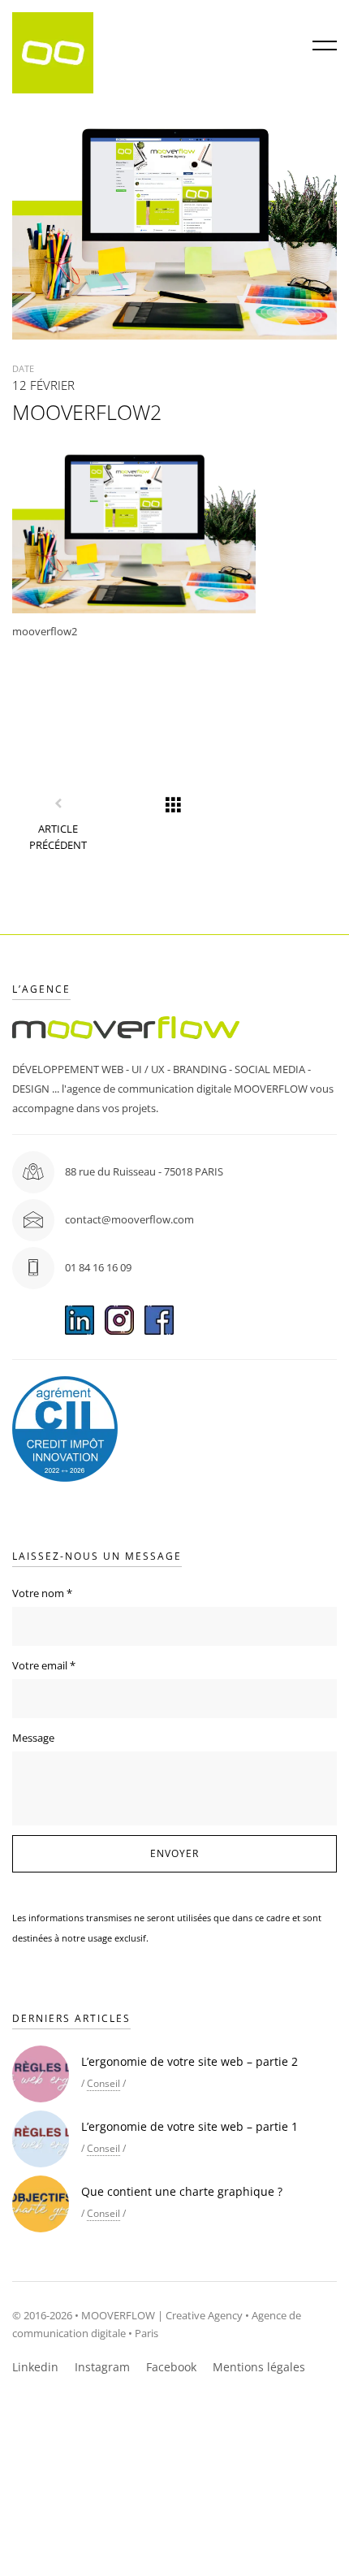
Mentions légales (259, 2367)
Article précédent (58, 837)
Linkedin (35, 2367)
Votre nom (42, 1593)
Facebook (171, 2367)
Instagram (102, 2367)
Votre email (44, 1665)
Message (33, 1738)
